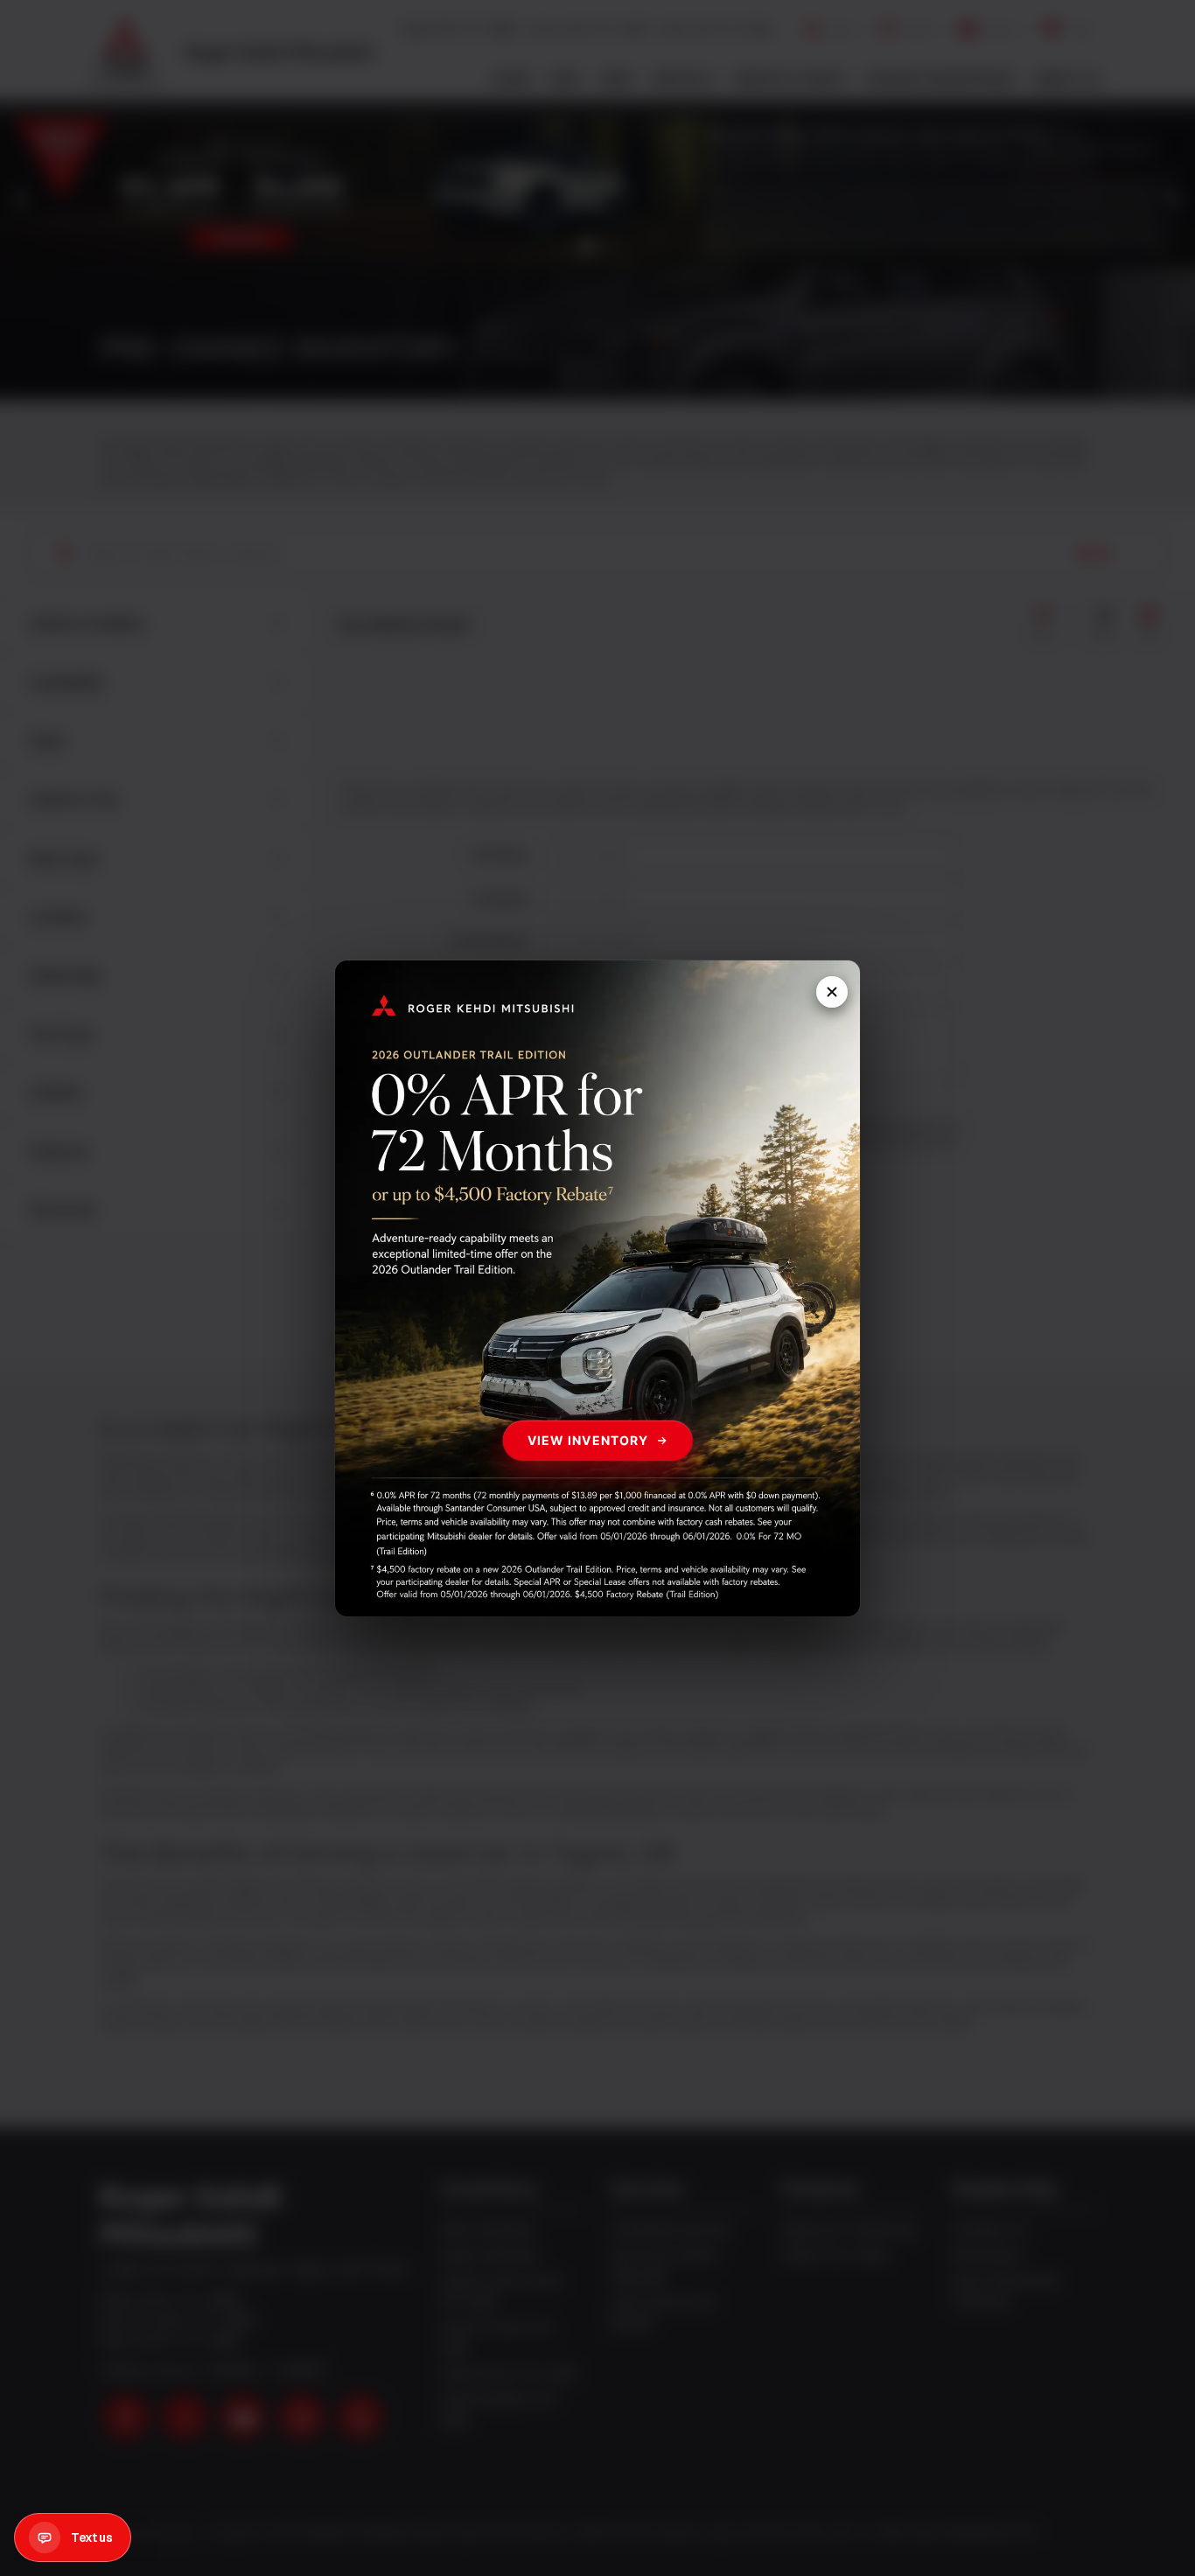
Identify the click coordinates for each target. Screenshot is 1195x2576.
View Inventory (588, 1439)
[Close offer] (832, 992)
